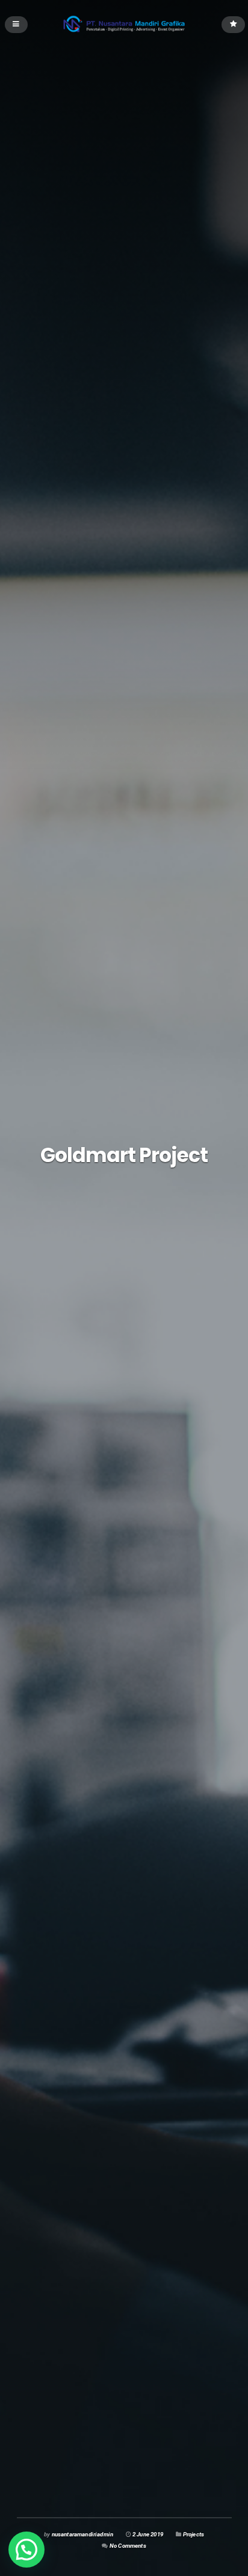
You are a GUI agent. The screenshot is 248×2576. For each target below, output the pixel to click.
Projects (194, 2534)
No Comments (128, 2546)
